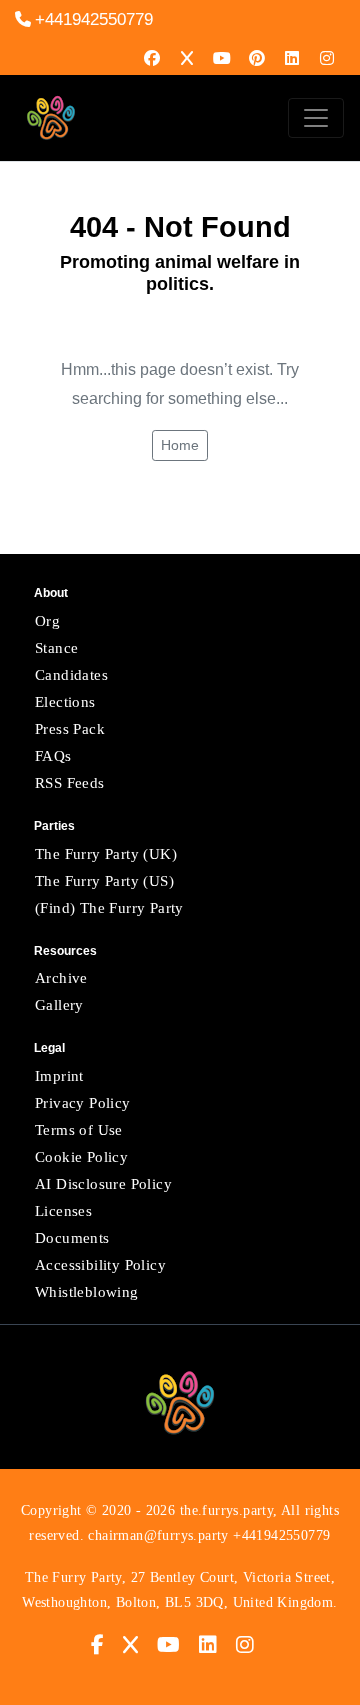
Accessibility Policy (100, 1265)
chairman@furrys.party (158, 1535)
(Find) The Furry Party (109, 908)
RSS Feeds (70, 783)
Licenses (63, 1211)
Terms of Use (79, 1130)
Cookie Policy (81, 1157)
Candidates (71, 675)
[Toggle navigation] (316, 118)
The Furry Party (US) (104, 881)
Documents (72, 1238)
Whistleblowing (87, 1292)
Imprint (59, 1076)
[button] (105, 1644)
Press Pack (70, 729)
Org (47, 621)
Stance (56, 648)
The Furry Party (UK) (106, 854)
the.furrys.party (226, 1510)
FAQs (53, 756)
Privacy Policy (83, 1103)
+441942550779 (94, 19)
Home (180, 445)
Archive (61, 978)
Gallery (59, 1005)
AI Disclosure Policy (103, 1184)
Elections (65, 702)
